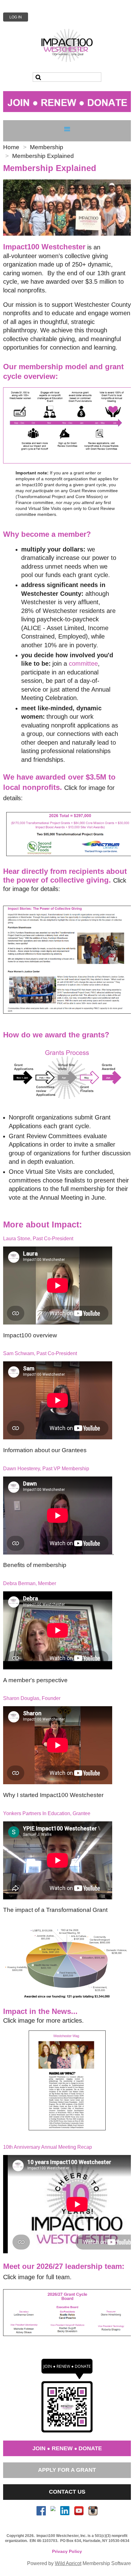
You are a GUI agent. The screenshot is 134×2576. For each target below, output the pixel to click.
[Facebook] (41, 2511)
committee (83, 664)
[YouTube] (79, 2511)
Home (11, 147)
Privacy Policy (67, 2551)
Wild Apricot (68, 2563)
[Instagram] (93, 2511)
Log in (16, 17)
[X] (53, 2511)
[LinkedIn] (65, 2511)
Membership (47, 147)
